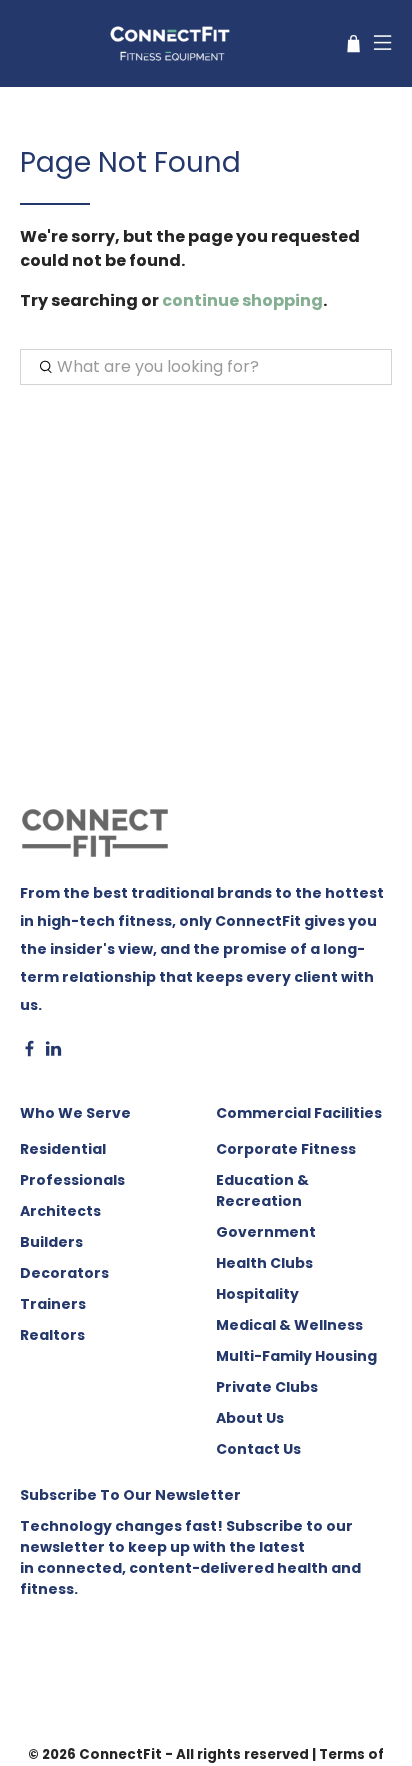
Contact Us (258, 1449)
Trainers (53, 1304)
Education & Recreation (262, 1190)
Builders (51, 1242)
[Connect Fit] (172, 43)
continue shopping (242, 300)
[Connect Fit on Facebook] (29, 1052)
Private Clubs (267, 1387)
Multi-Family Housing (296, 1356)
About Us (250, 1418)
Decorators (64, 1273)
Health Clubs (264, 1263)
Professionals (72, 1180)
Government (266, 1232)
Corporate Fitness (286, 1149)
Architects (60, 1211)
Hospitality (257, 1294)
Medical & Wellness (289, 1325)
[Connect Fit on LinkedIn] (53, 1052)
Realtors (52, 1335)
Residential (63, 1149)
